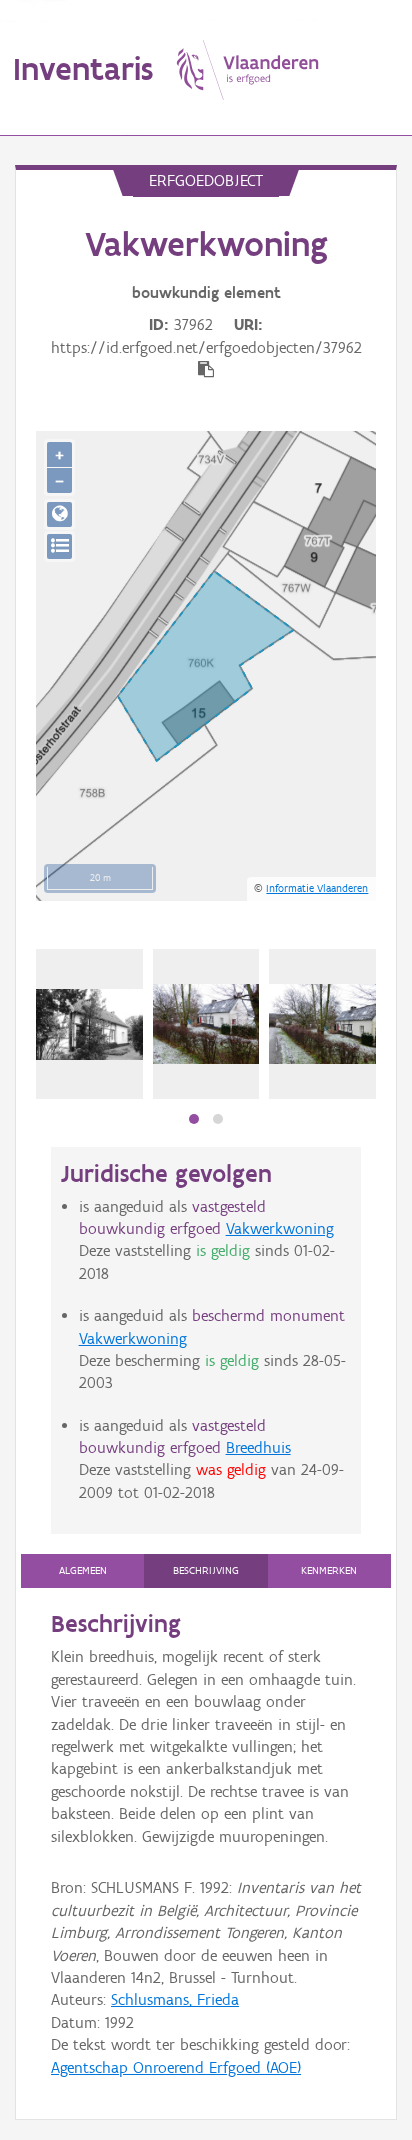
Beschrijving (206, 1570)
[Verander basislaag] (59, 546)
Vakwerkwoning (280, 1228)
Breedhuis (258, 1447)
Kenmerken (329, 1570)
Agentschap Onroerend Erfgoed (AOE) (176, 2067)
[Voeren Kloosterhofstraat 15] (89, 1024)
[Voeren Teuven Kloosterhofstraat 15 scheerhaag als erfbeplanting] (322, 1024)
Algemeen (83, 1570)
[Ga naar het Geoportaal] (59, 514)
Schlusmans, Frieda (175, 1999)
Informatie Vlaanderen (317, 888)
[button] (194, 1119)
